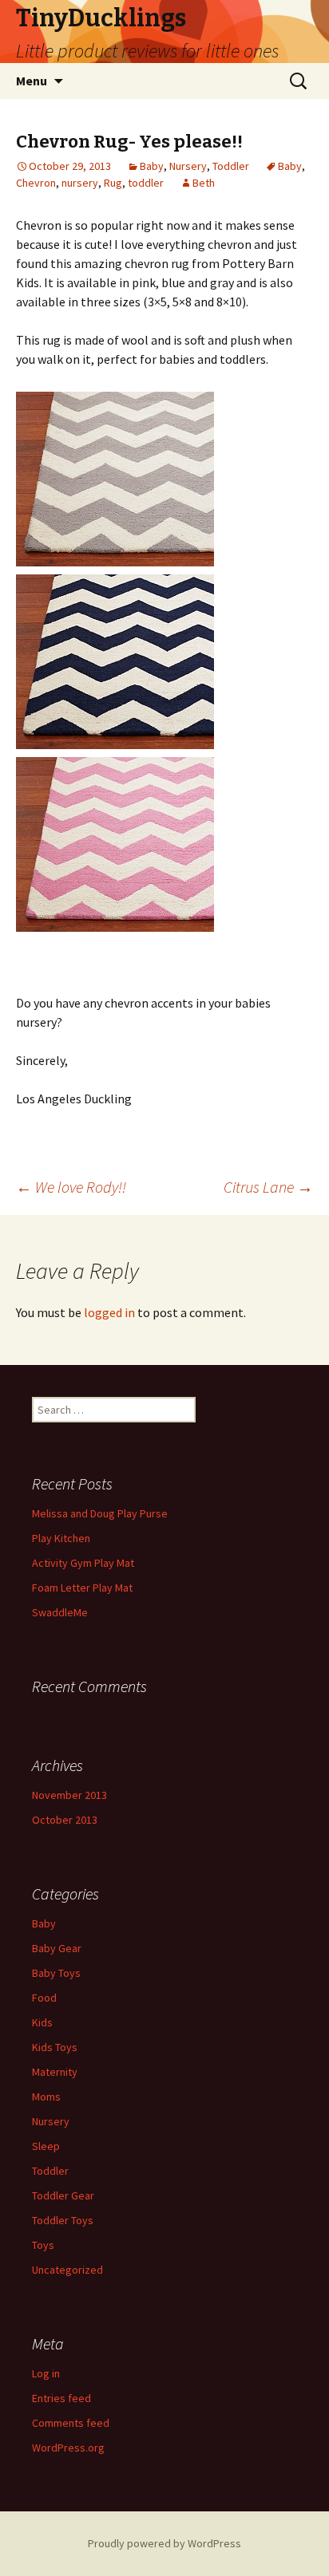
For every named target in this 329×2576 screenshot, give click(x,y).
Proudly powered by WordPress (164, 2543)
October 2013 (65, 1820)
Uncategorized (67, 2270)
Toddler (231, 166)
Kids (42, 2022)
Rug (113, 183)
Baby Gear (57, 1948)
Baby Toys (56, 1973)
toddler (146, 183)
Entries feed (61, 2398)
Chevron (36, 183)
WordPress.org (68, 2448)
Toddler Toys (63, 2220)
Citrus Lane (268, 1187)
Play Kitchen (61, 1538)
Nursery (188, 166)
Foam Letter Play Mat (82, 1588)
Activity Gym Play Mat (83, 1563)
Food (44, 1998)
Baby (152, 166)
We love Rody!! (71, 1187)
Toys (43, 2245)
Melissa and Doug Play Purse (100, 1513)
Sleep (46, 2146)
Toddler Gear (63, 2195)
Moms (46, 2097)
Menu (32, 81)
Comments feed (71, 2423)
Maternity (55, 2072)
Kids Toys (55, 2047)
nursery (80, 183)
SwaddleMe (60, 1612)
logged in (109, 1312)
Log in (46, 2373)
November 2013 (69, 1795)
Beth (204, 183)
